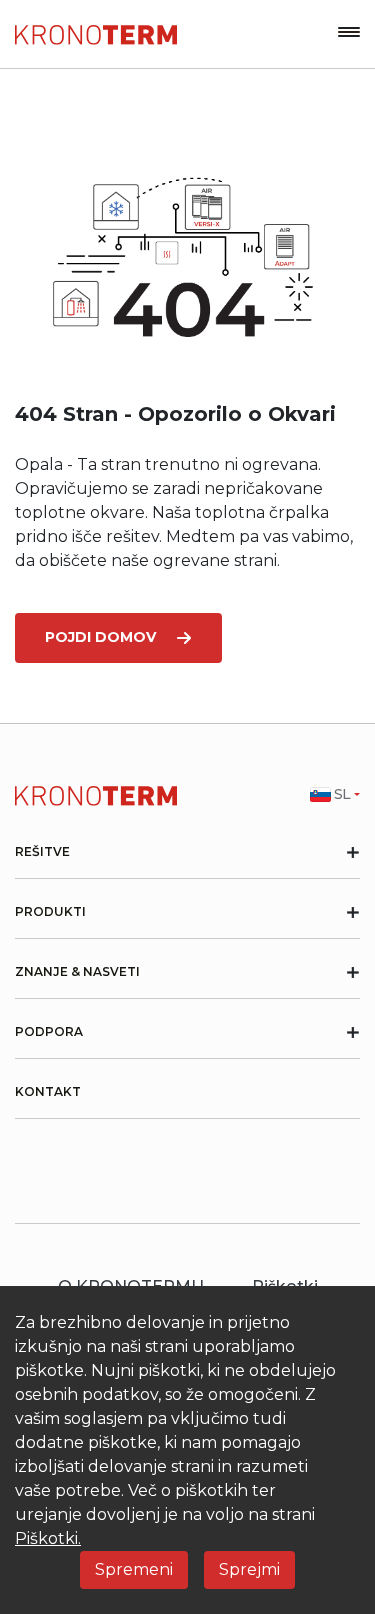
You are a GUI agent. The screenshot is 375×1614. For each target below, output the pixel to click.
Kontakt (48, 1092)
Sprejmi (249, 1569)
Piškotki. (48, 1538)
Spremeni (134, 1569)
